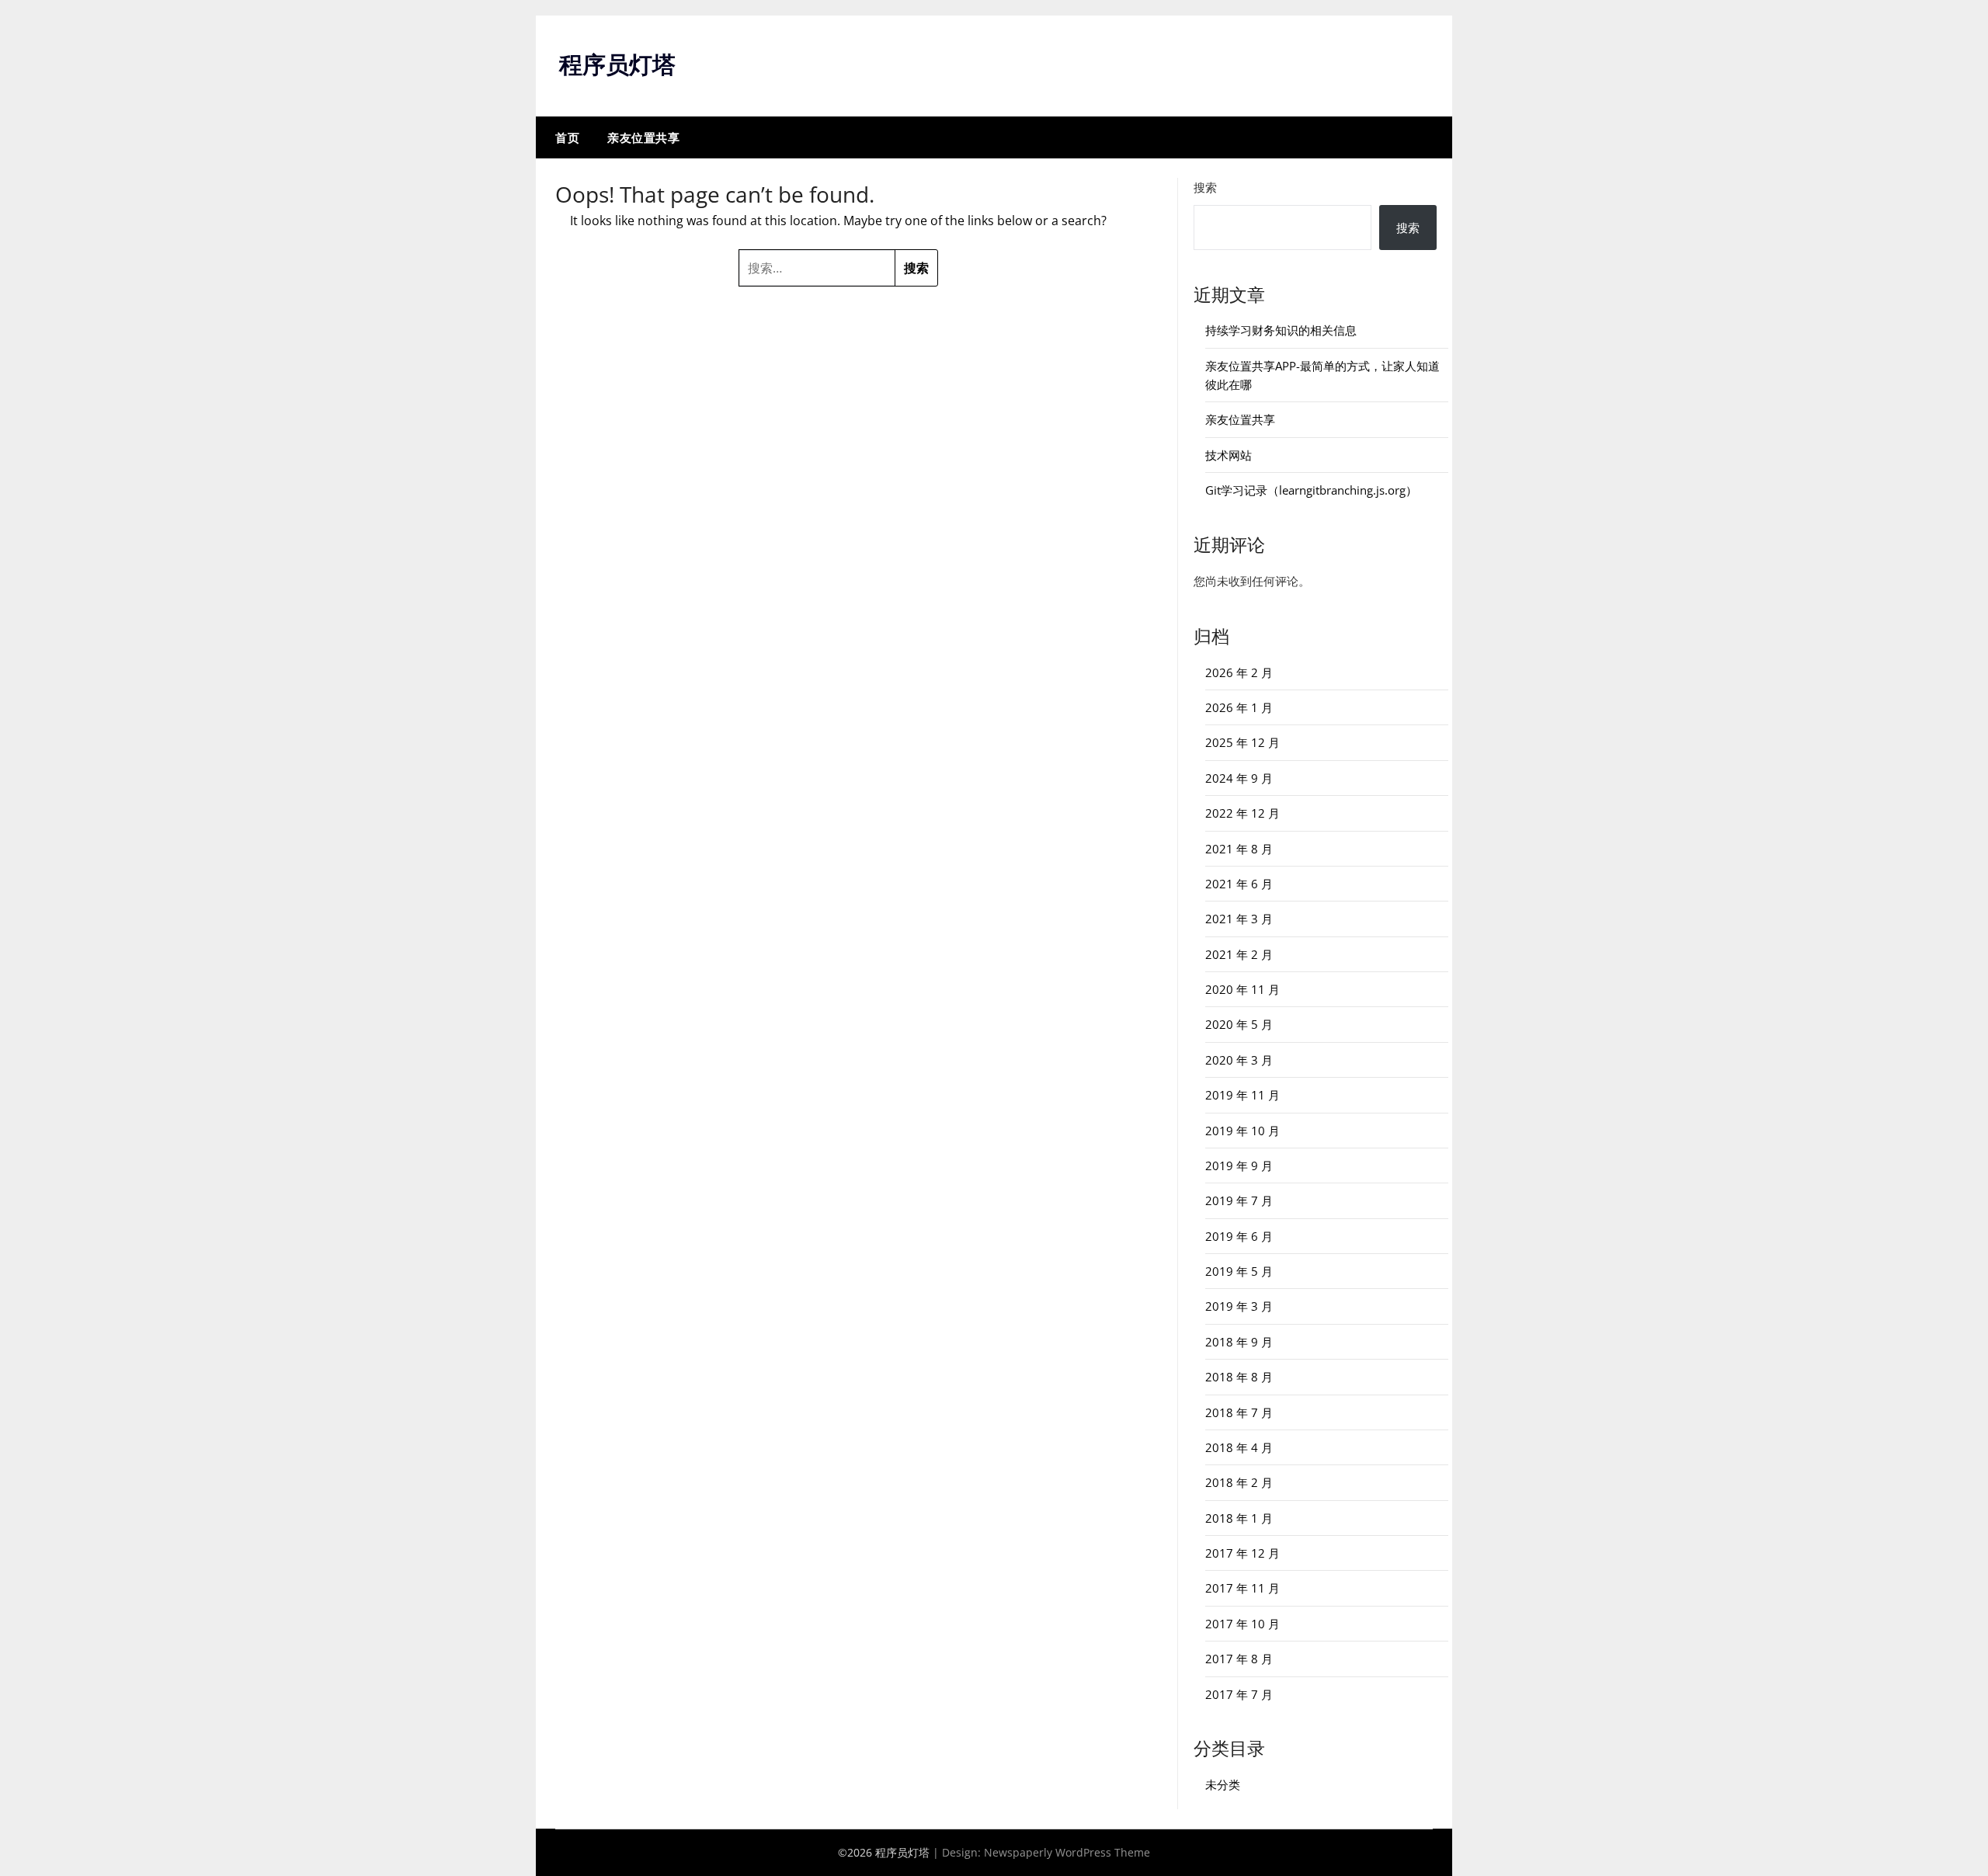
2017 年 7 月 (1239, 1694)
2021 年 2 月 (1239, 954)
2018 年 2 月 (1239, 1482)
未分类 (1223, 1784)
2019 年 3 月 (1239, 1306)
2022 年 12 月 (1242, 813)
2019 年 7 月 (1239, 1200)
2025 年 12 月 (1242, 742)
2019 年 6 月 (1239, 1236)
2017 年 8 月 (1239, 1659)
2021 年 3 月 (1239, 919)
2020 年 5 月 (1239, 1024)
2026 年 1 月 (1239, 707)
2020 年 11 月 (1242, 989)
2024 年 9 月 (1239, 778)
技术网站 (1229, 455)
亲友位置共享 (643, 137)
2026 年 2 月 (1239, 672)
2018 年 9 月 (1239, 1342)
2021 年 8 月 (1239, 849)
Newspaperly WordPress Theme (1067, 1852)
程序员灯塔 (617, 64)
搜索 (1205, 187)
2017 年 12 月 (1242, 1553)
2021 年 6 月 (1239, 884)
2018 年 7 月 (1239, 1412)
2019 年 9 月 (1239, 1166)
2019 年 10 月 (1242, 1131)
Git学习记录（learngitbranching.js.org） (1311, 490)
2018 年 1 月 (1239, 1518)
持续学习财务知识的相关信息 (1281, 330)
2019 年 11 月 (1242, 1095)
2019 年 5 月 (1239, 1271)
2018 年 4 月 (1239, 1447)
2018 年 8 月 (1239, 1377)
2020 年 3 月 (1239, 1060)
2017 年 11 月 (1242, 1588)
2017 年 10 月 (1242, 1624)
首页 (567, 137)
